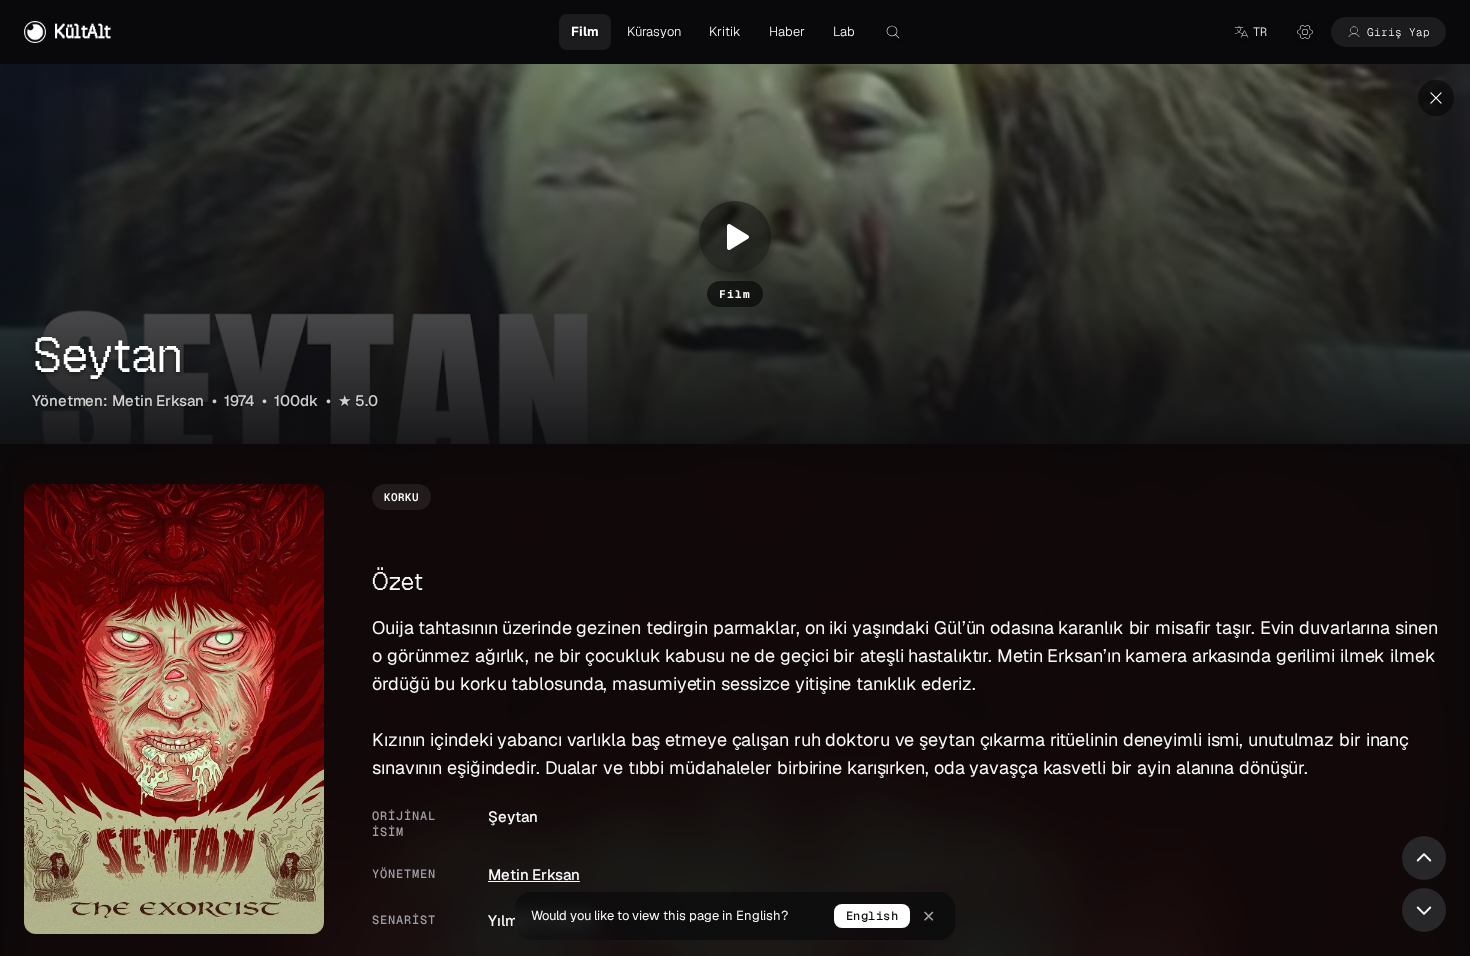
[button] (1250, 32)
